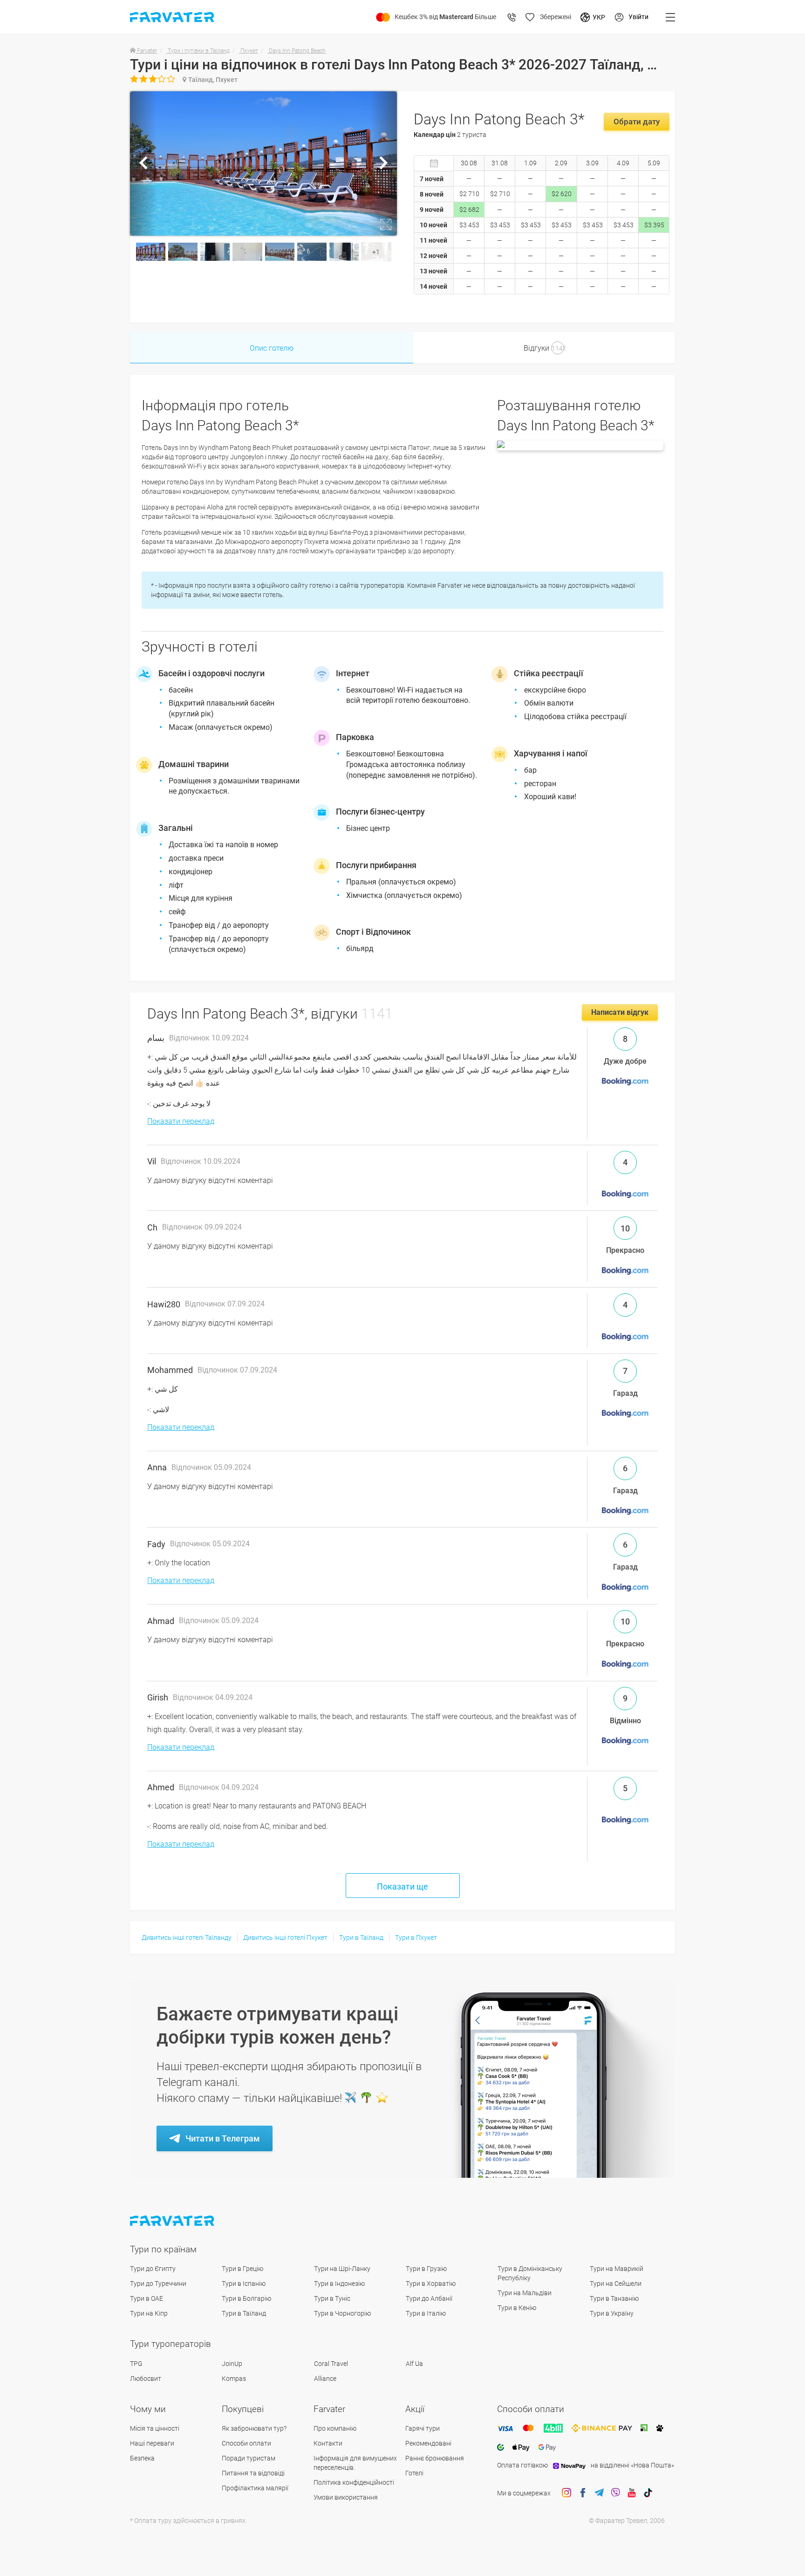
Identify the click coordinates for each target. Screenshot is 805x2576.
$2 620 (562, 194)
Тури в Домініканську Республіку (530, 2273)
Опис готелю (272, 348)
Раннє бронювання (435, 2458)
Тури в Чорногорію (342, 2313)
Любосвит (146, 2379)
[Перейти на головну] (173, 2221)
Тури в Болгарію (246, 2298)
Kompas (234, 2379)
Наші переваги (152, 2443)
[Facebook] (583, 2493)
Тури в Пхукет (416, 1937)
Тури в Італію (426, 2313)
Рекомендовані (428, 2443)
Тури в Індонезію (339, 2284)
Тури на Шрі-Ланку (342, 2269)
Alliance (325, 2379)
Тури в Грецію (242, 2269)
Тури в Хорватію (431, 2284)
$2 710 (469, 194)
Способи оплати (246, 2443)
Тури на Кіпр (149, 2313)
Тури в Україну (612, 2313)
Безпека (142, 2458)
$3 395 (654, 225)
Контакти (328, 2443)
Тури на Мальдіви (525, 2293)
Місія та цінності (155, 2428)
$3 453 (469, 225)
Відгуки (545, 348)
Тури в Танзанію (614, 2298)
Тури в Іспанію (244, 2284)
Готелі (414, 2473)
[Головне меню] (670, 17)
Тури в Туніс (332, 2298)
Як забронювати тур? (254, 2428)
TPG (136, 2364)
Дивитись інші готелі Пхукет (285, 1937)
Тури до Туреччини (158, 2284)
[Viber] (615, 2493)
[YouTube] (632, 2493)
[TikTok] (648, 2493)
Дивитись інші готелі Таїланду (187, 1937)
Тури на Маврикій (617, 2269)
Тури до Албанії (429, 2298)
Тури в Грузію (426, 2269)
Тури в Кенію (517, 2308)
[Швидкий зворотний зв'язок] (512, 17)
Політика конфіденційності (354, 2482)
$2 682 (469, 210)
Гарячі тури (423, 2428)
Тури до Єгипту (153, 2269)
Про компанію (335, 2428)
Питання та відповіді (253, 2473)
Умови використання (346, 2497)
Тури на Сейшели (616, 2284)
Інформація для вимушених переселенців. (355, 2463)
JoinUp (232, 2364)
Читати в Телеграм (223, 2138)
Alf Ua (414, 2364)
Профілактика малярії (255, 2488)
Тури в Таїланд (361, 1937)
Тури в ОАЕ (147, 2298)
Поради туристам (249, 2458)
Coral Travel (331, 2364)
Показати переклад (181, 1121)
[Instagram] (566, 2493)
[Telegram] (599, 2493)
